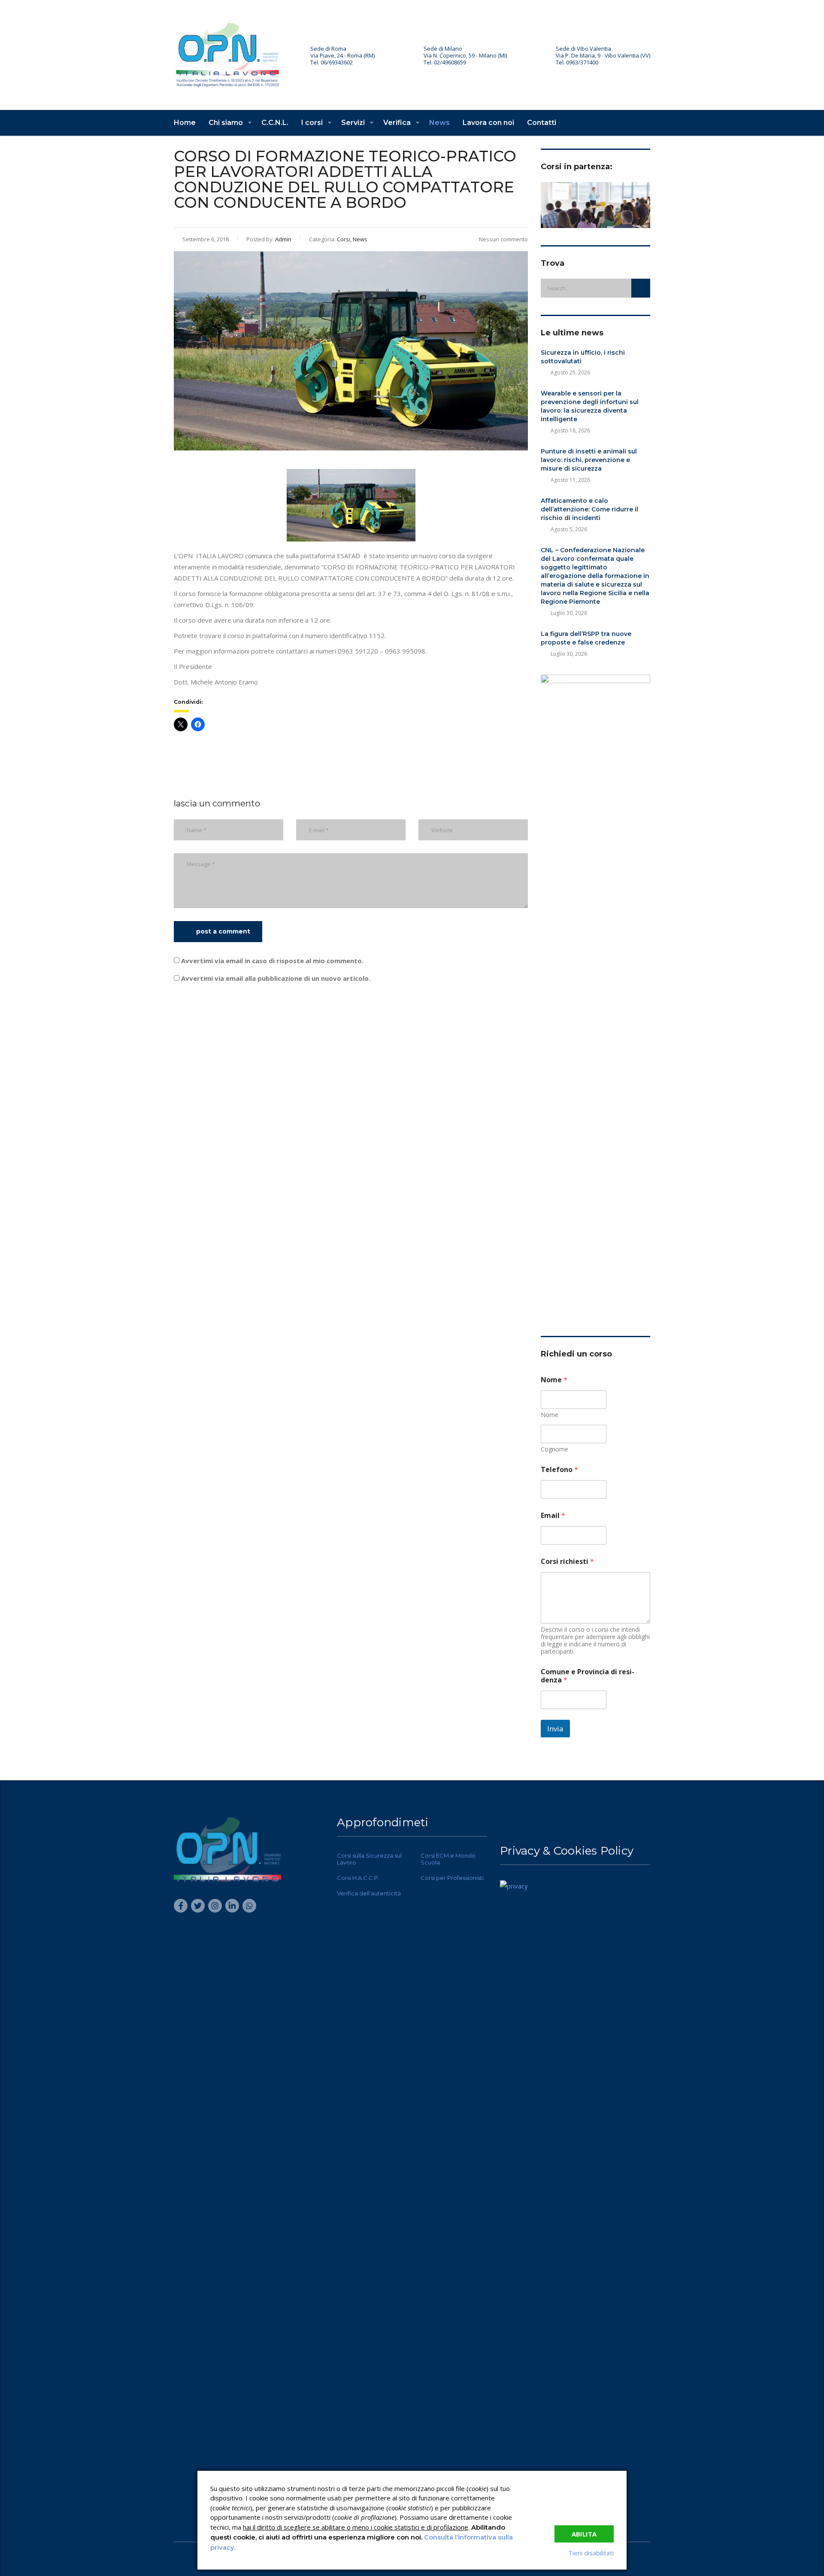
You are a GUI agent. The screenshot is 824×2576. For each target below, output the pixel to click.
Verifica (397, 123)
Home (185, 123)
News (439, 123)
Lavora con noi (488, 123)
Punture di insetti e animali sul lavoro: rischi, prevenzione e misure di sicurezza (589, 460)
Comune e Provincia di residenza (588, 1676)
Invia (555, 1729)
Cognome (554, 1449)
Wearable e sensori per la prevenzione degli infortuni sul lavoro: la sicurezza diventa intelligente (590, 406)
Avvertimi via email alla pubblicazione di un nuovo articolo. (276, 978)
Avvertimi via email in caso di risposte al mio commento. (272, 961)
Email (553, 1516)
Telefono (559, 1470)
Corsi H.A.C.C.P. (358, 1878)
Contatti (542, 123)
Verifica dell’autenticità (369, 1893)
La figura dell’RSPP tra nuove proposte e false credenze (586, 638)
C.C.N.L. (275, 123)
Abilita (584, 2534)
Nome (550, 1415)
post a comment (223, 931)
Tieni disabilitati (591, 2553)
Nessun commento (503, 239)
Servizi (353, 123)
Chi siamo (226, 123)
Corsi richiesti (567, 1562)
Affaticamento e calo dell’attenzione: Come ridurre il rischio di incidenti (589, 509)
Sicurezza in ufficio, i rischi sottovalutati (583, 357)
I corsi (312, 123)
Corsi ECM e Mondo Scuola (448, 1859)
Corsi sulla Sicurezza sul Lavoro (369, 1859)
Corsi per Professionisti (452, 1878)
